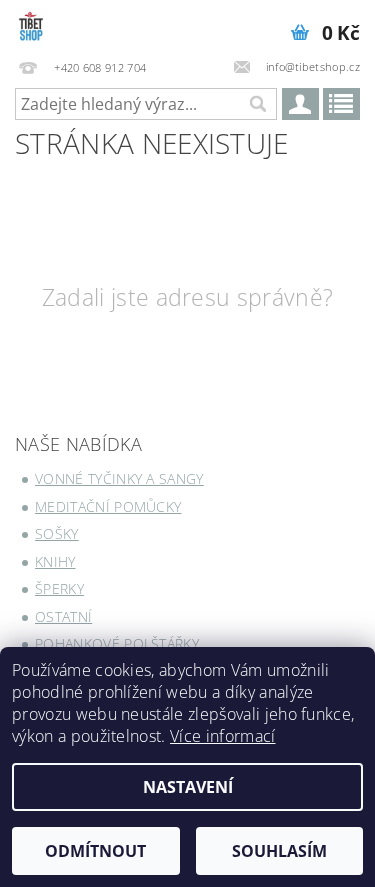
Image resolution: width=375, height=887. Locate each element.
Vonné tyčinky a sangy (119, 478)
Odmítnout (95, 851)
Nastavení (188, 787)
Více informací (222, 736)
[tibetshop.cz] (87, 26)
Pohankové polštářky (117, 643)
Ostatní (63, 616)
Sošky (57, 533)
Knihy (55, 561)
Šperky (59, 588)
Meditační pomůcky (108, 506)
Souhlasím (279, 851)
